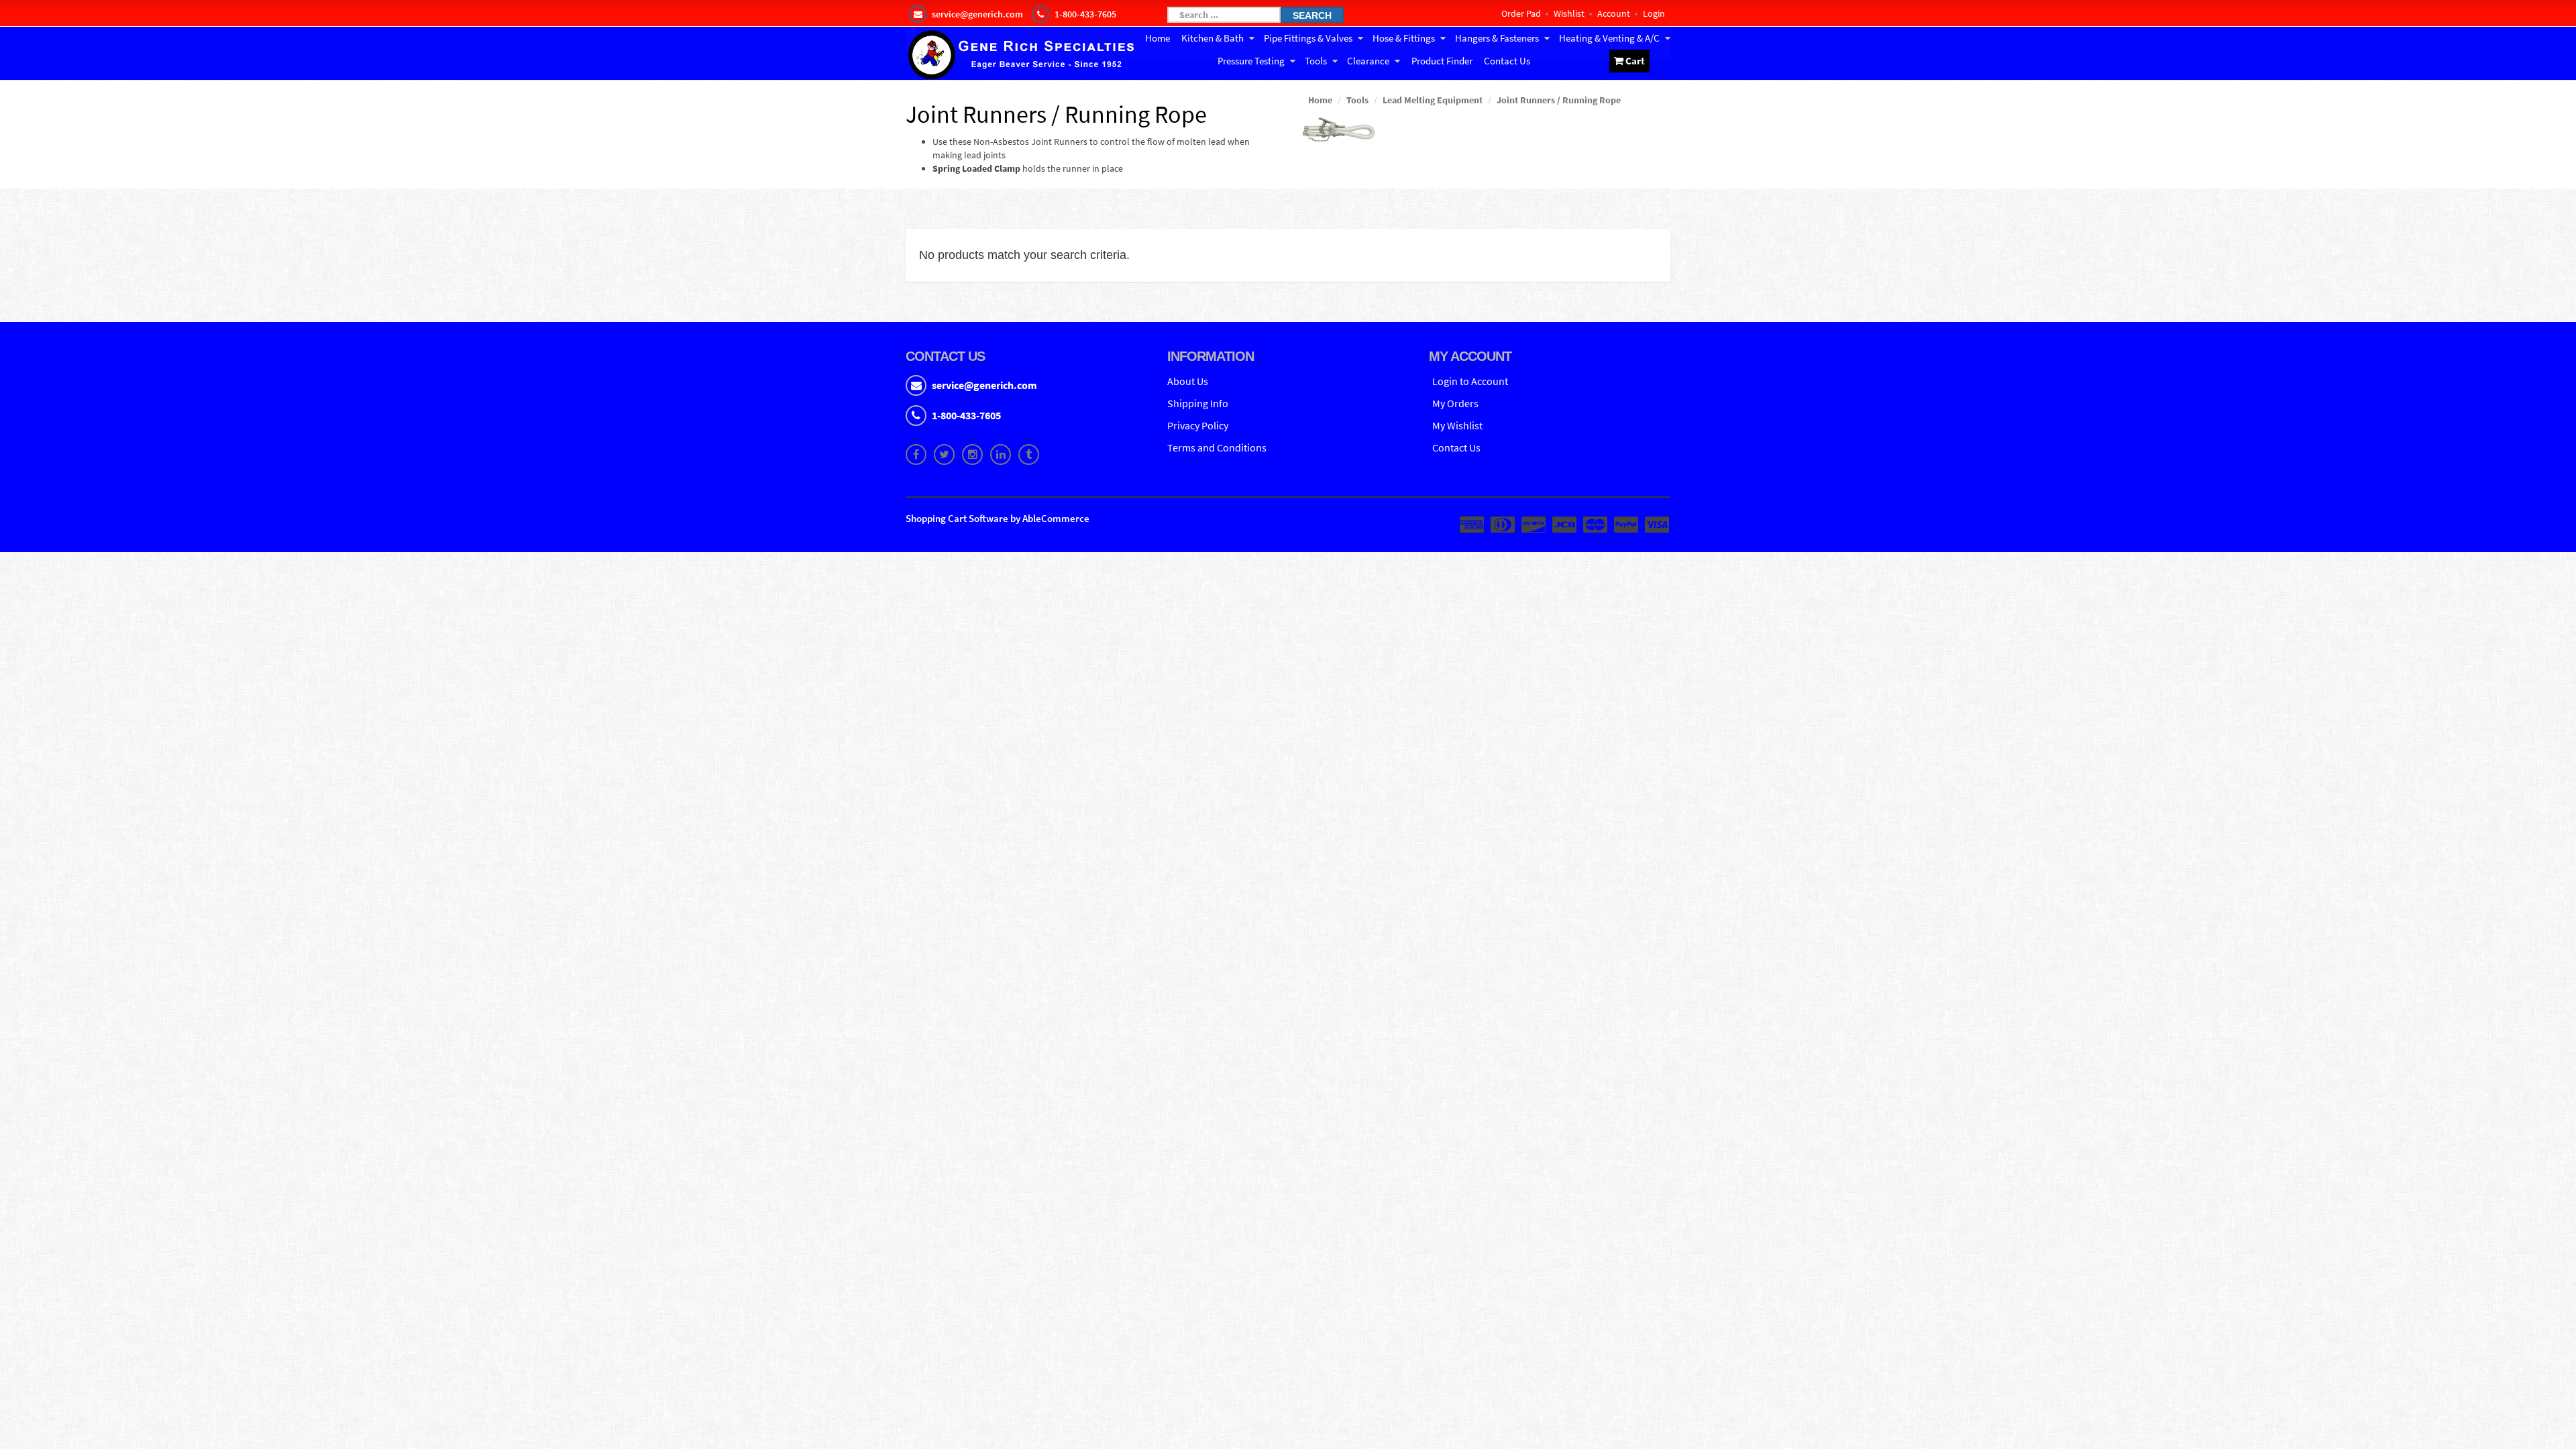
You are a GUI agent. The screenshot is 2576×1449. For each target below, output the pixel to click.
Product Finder (1442, 61)
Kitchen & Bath (1213, 38)
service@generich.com (984, 385)
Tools (1316, 61)
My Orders (1455, 403)
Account (1614, 13)
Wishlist (1569, 13)
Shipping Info (1198, 403)
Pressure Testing (1251, 61)
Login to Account (1470, 381)
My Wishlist (1457, 425)
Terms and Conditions (1217, 447)
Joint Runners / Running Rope (1559, 100)
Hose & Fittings (1404, 38)
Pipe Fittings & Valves (1308, 38)
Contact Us (1507, 61)
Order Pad (1521, 13)
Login (1654, 13)
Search (1312, 15)
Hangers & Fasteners (1497, 38)
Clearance (1368, 61)
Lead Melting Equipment (1433, 100)
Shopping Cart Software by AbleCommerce (998, 518)
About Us (1188, 381)
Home (1158, 38)
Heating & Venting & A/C (1609, 38)
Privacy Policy (1198, 425)
